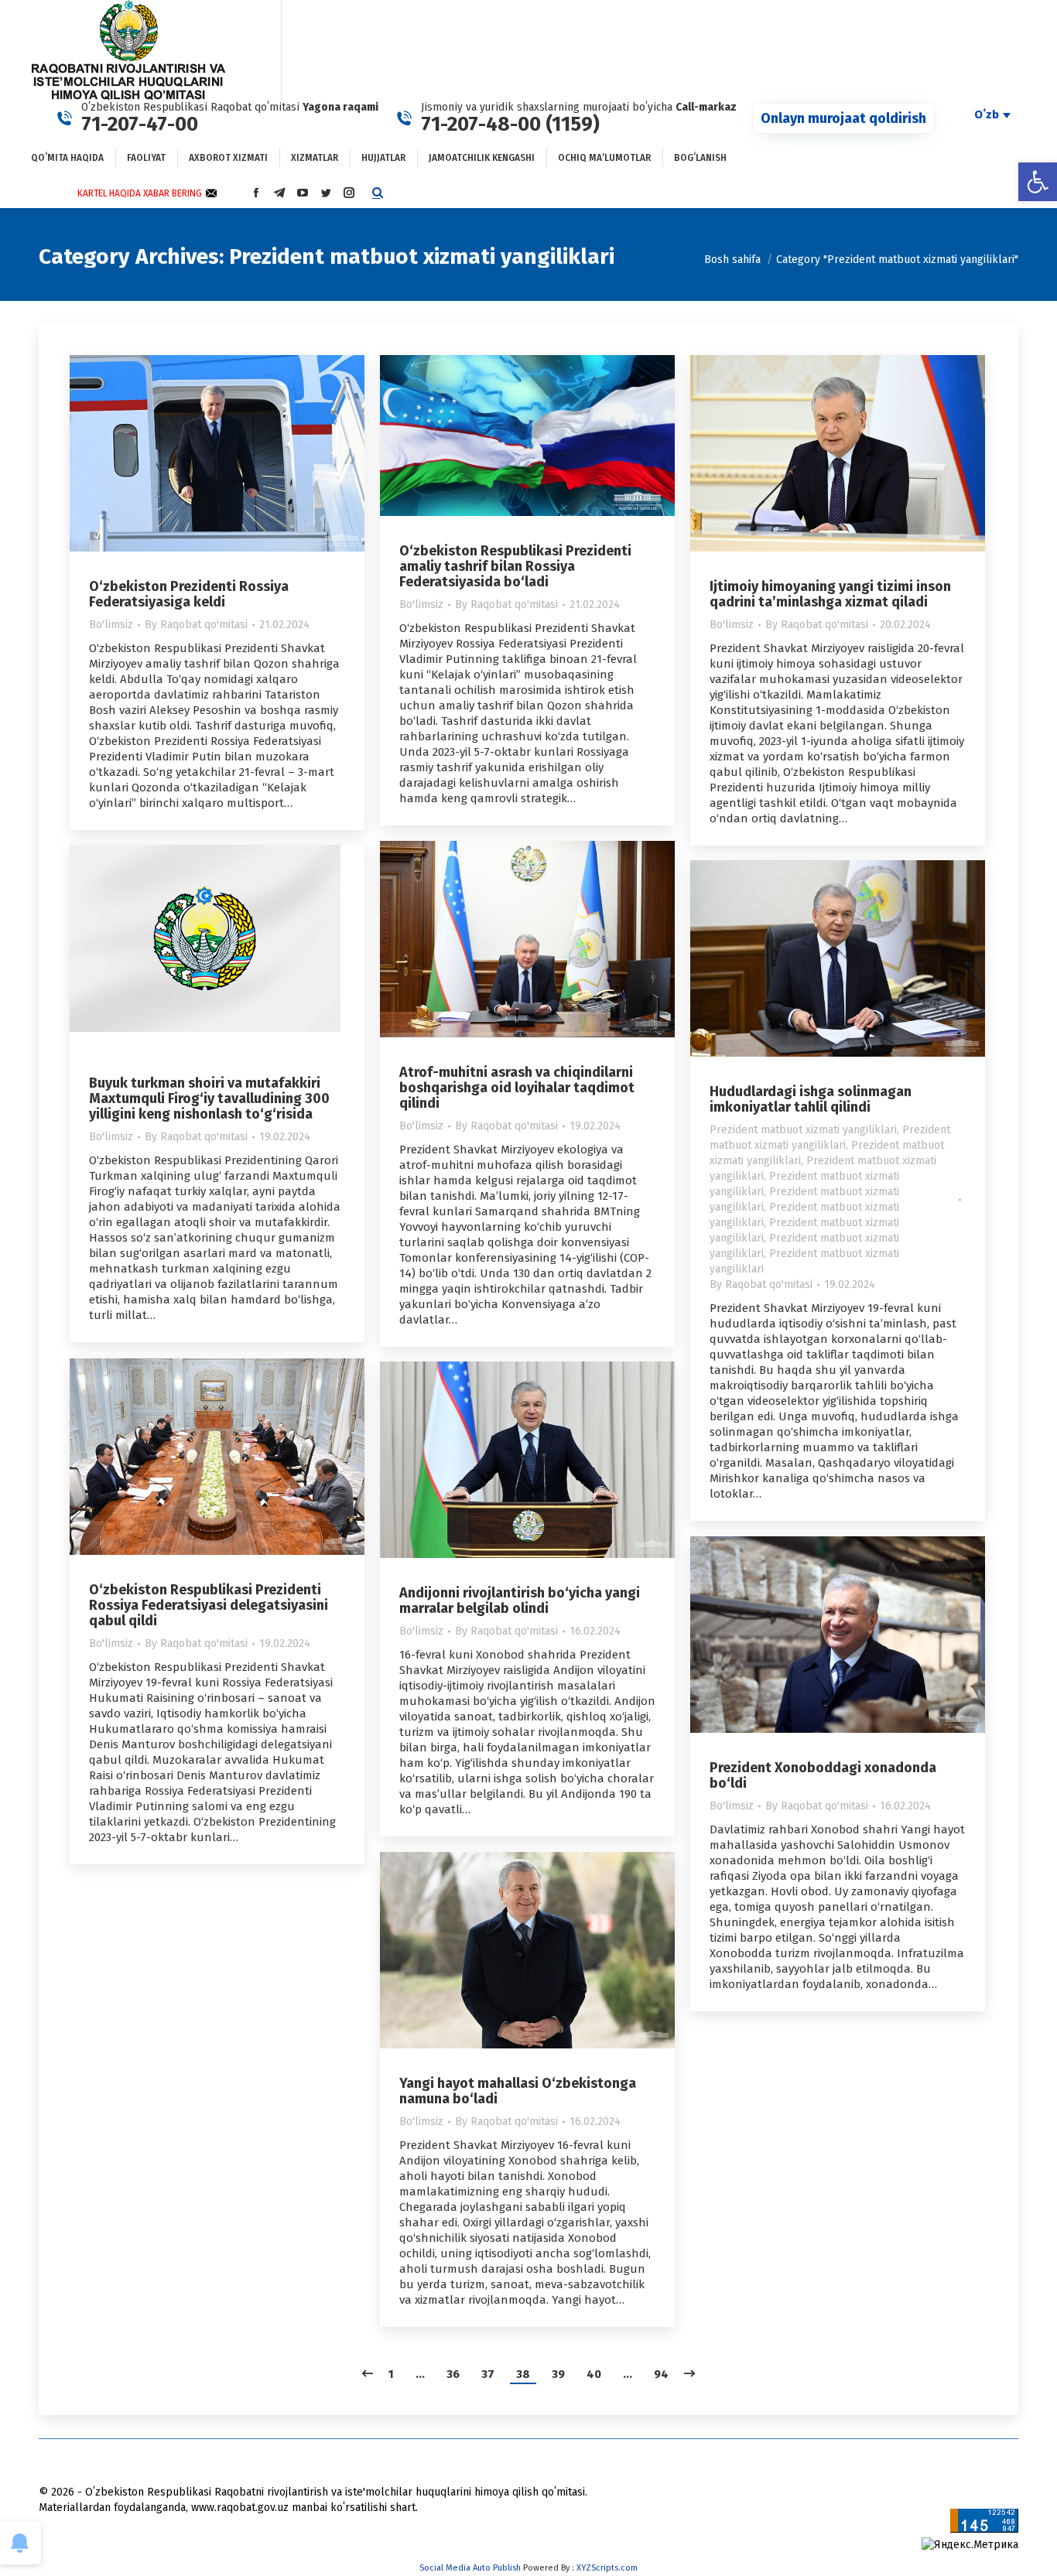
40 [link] (594, 2374)
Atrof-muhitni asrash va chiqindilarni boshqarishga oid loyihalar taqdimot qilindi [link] (517, 1088)
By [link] (196, 625)
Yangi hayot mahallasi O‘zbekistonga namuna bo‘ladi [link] (518, 2091)
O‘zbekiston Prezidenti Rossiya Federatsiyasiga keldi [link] (189, 594)
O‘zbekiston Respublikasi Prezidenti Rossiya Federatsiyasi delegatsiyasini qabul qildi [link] (209, 1605)
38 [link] (523, 2374)
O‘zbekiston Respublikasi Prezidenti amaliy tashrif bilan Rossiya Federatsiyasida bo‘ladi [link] (515, 566)
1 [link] (391, 2374)
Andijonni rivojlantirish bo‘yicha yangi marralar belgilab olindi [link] (520, 1601)
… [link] (420, 2374)
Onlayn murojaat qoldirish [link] (843, 118)
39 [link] (558, 2374)
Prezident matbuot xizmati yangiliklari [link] (803, 1130)
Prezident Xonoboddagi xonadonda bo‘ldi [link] (823, 1775)
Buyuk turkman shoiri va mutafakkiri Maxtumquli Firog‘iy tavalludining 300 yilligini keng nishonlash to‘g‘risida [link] (209, 1098)
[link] (1038, 182)
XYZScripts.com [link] (607, 2568)
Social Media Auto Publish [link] (470, 2568)
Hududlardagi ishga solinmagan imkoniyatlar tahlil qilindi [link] (811, 1099)
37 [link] (488, 2374)
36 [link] (453, 2374)
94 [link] (661, 2374)
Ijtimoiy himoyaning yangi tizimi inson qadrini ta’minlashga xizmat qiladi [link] (830, 594)
